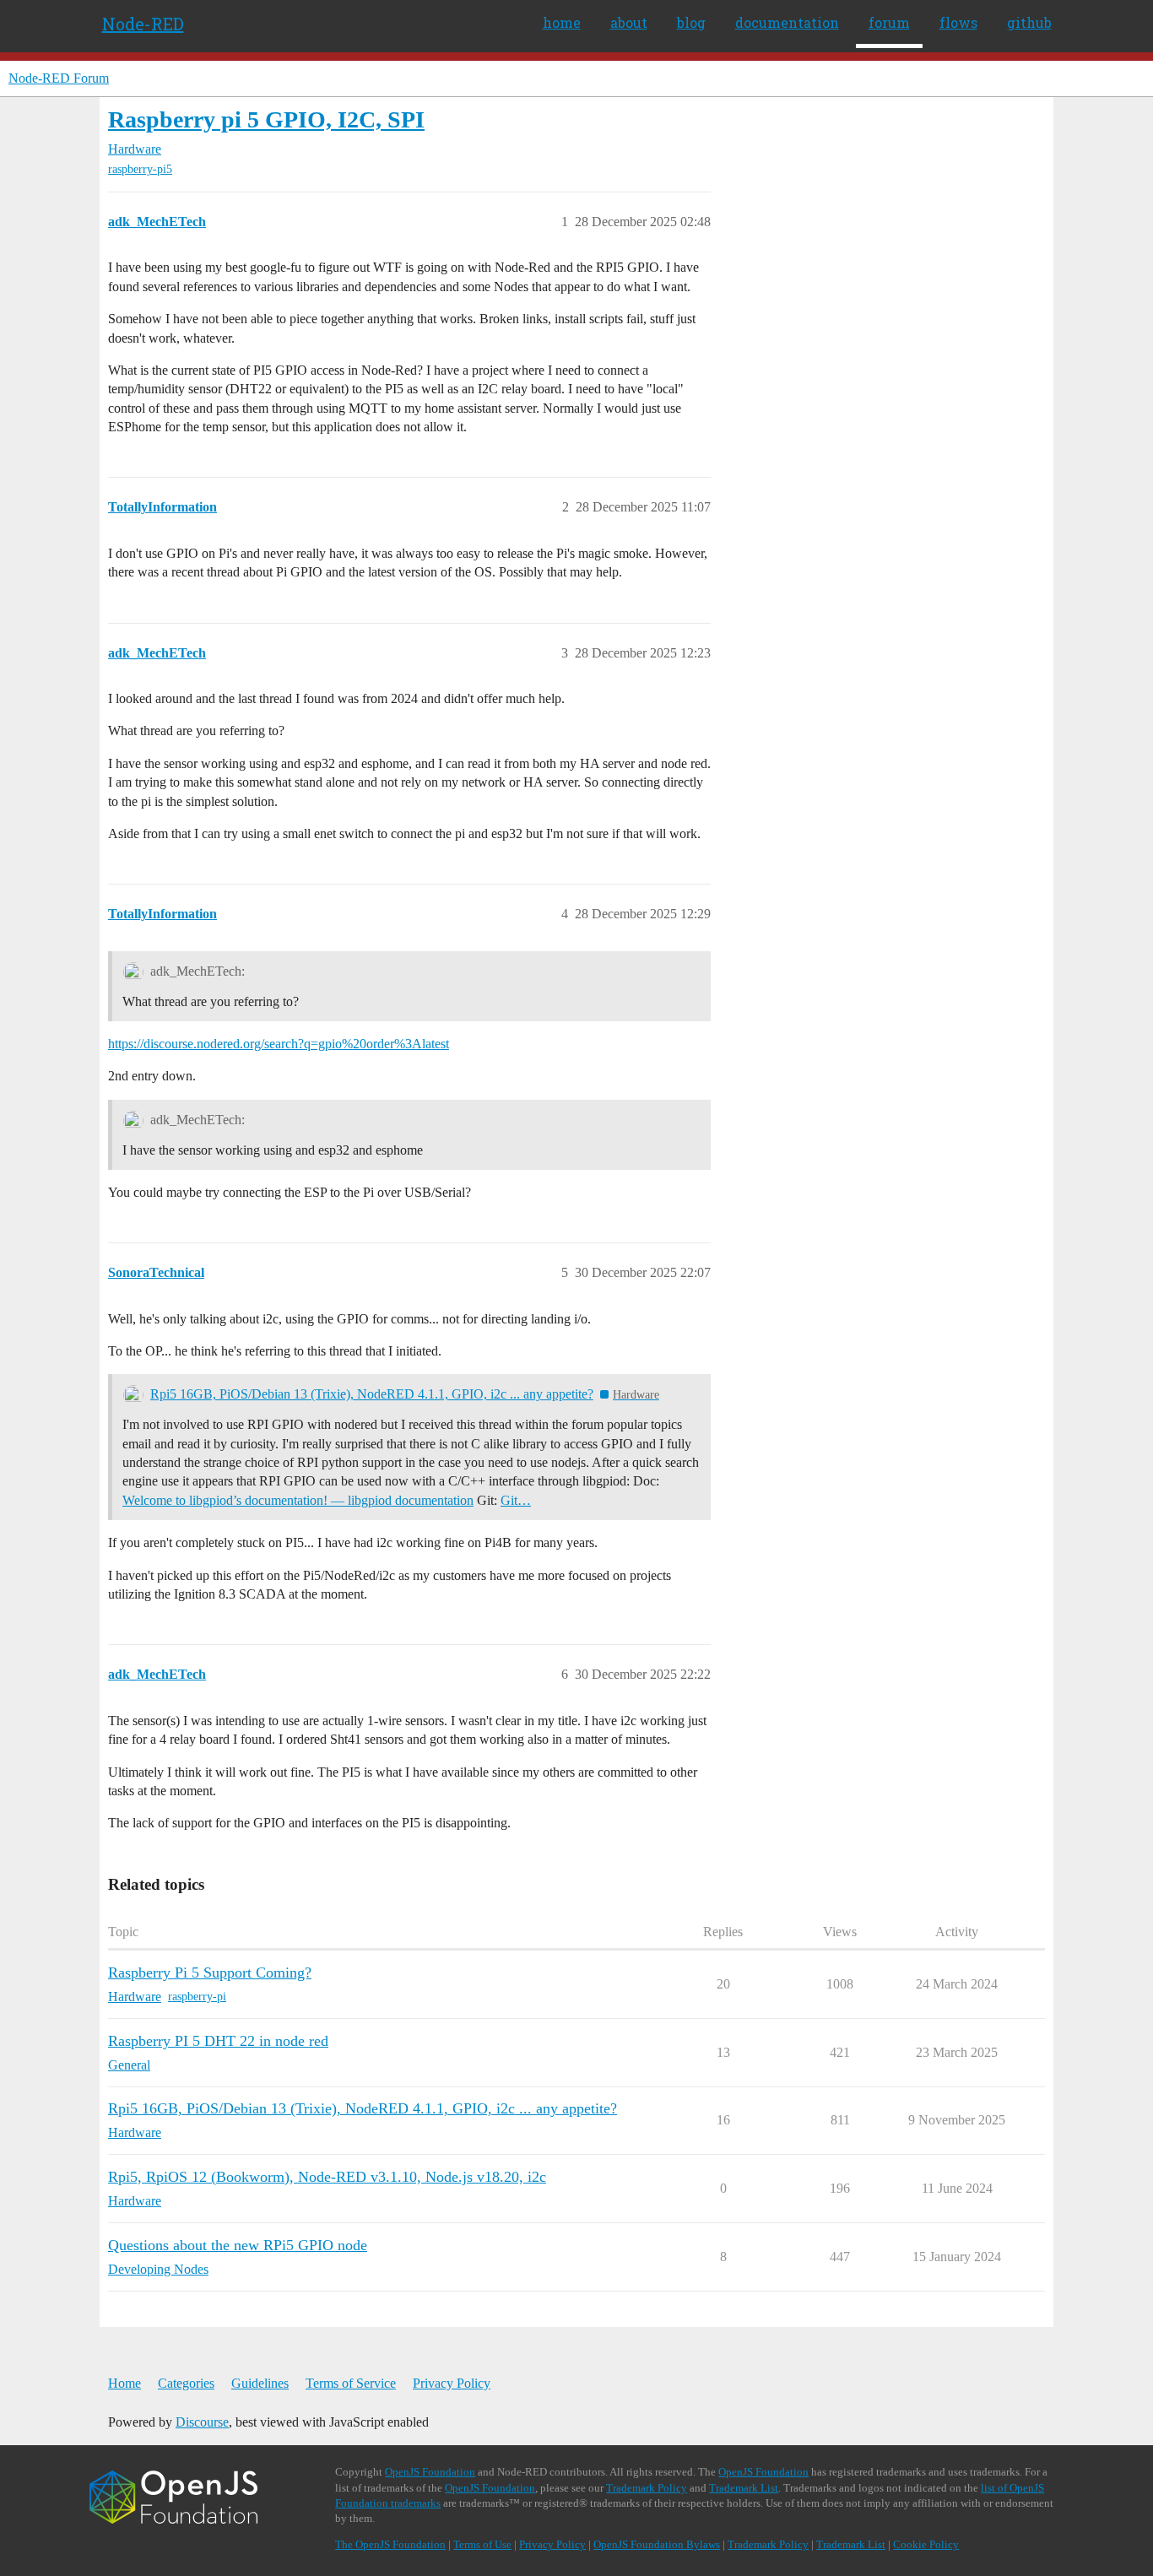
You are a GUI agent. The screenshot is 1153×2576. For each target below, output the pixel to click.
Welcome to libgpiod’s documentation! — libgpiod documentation (298, 1500)
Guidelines (260, 2383)
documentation (787, 22)
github (1029, 22)
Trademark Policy (647, 2488)
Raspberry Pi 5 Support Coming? (210, 1973)
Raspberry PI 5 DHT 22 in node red (218, 2041)
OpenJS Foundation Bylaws (657, 2544)
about (629, 22)
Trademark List (744, 2488)
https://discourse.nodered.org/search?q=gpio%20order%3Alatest (279, 1044)
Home (125, 2383)
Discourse (202, 2422)
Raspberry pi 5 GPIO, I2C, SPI (266, 119)
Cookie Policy (926, 2544)
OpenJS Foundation (430, 2472)
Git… (516, 1500)
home (562, 22)
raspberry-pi (197, 1997)
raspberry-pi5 (140, 169)
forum (889, 22)
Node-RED (143, 24)
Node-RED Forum (59, 78)
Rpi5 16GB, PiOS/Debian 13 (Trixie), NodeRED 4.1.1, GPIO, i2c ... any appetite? (372, 1394)
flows (958, 22)
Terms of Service (351, 2383)
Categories (186, 2383)
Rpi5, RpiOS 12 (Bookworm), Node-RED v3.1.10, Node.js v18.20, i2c (327, 2177)
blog (691, 22)
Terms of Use (482, 2544)
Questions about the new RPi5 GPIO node (238, 2245)
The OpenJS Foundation (390, 2544)
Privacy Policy (452, 2383)
